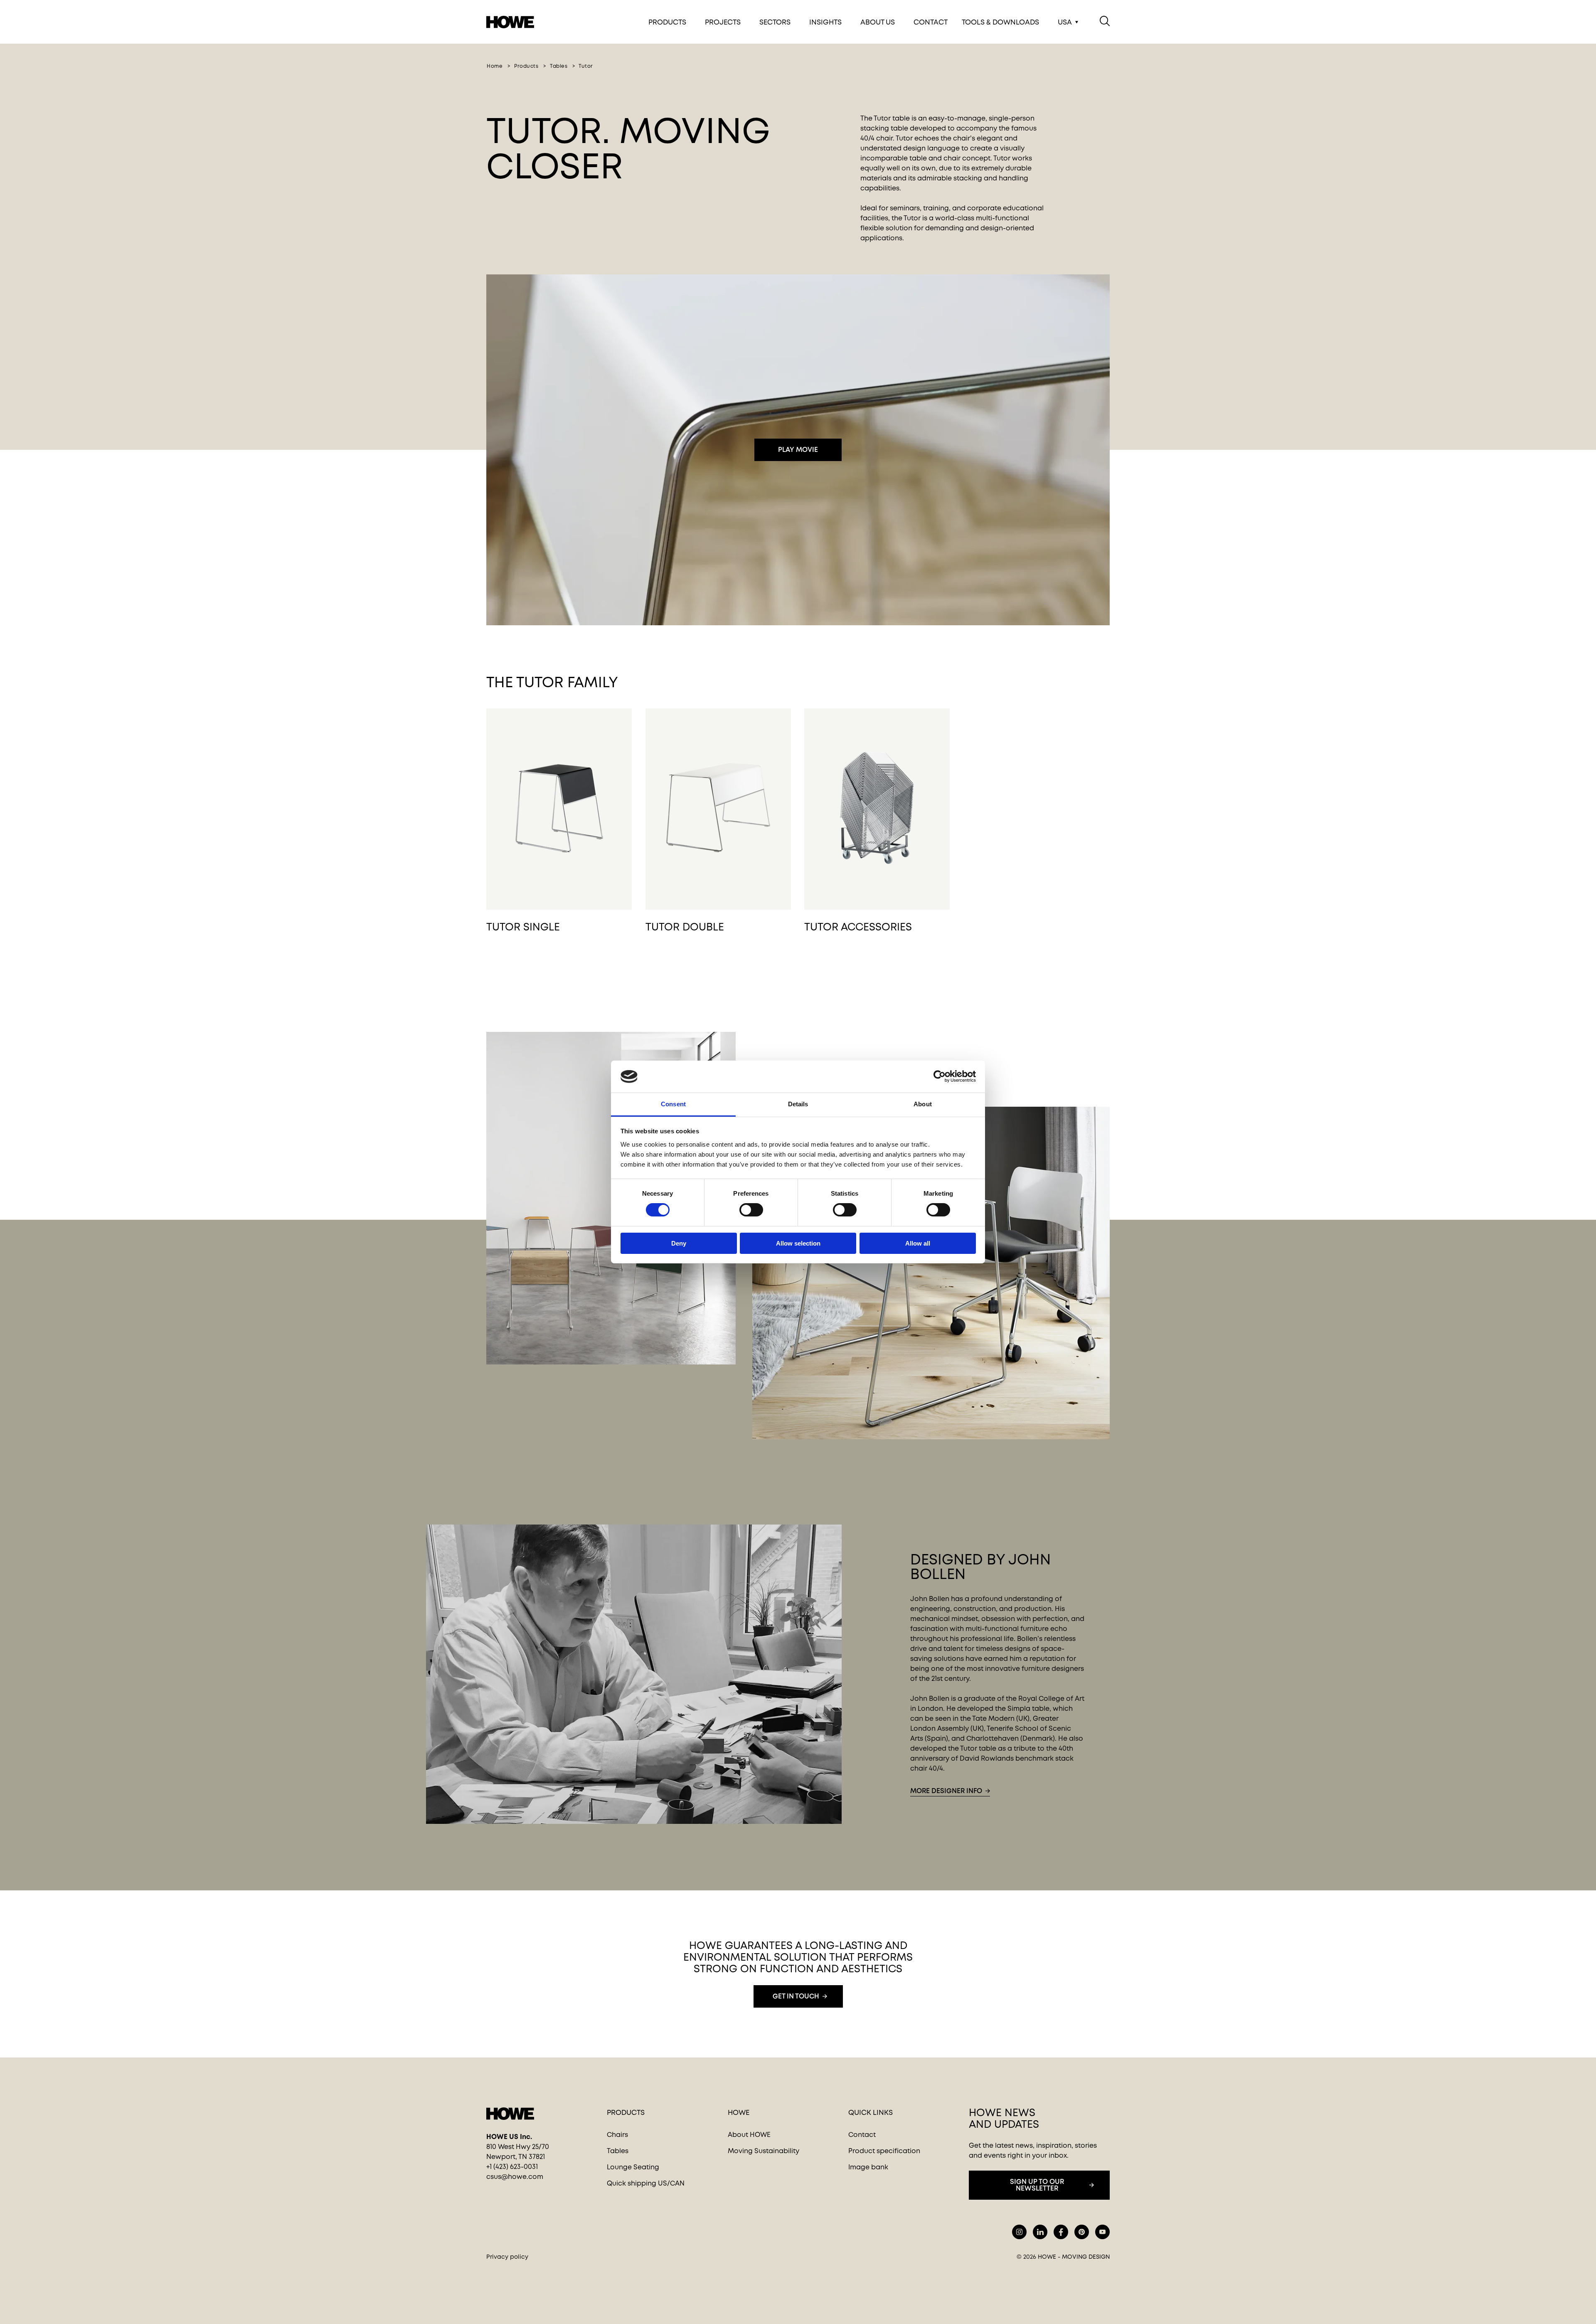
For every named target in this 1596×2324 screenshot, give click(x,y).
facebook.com (1061, 2232)
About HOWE (749, 2135)
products (526, 66)
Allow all (918, 1243)
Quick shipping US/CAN (646, 2183)
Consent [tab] (673, 1104)
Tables (618, 2151)
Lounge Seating (633, 2167)
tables (559, 66)
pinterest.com (1082, 2232)
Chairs (617, 2135)
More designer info (946, 1791)
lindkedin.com (1040, 2232)
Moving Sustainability (764, 2151)
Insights (825, 22)
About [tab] (923, 1104)
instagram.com (1019, 2232)
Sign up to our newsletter (1037, 2185)
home (495, 66)
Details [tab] (798, 1104)
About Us (878, 22)
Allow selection (798, 1243)
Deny (679, 1243)
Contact (931, 22)
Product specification (884, 2151)
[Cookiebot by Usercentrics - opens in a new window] (940, 1076)
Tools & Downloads (1000, 22)
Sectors (775, 22)
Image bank (868, 2167)
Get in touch (796, 1996)
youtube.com (1102, 2232)
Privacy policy (507, 2257)
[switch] (744, 1208)
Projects (723, 22)
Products (667, 22)
